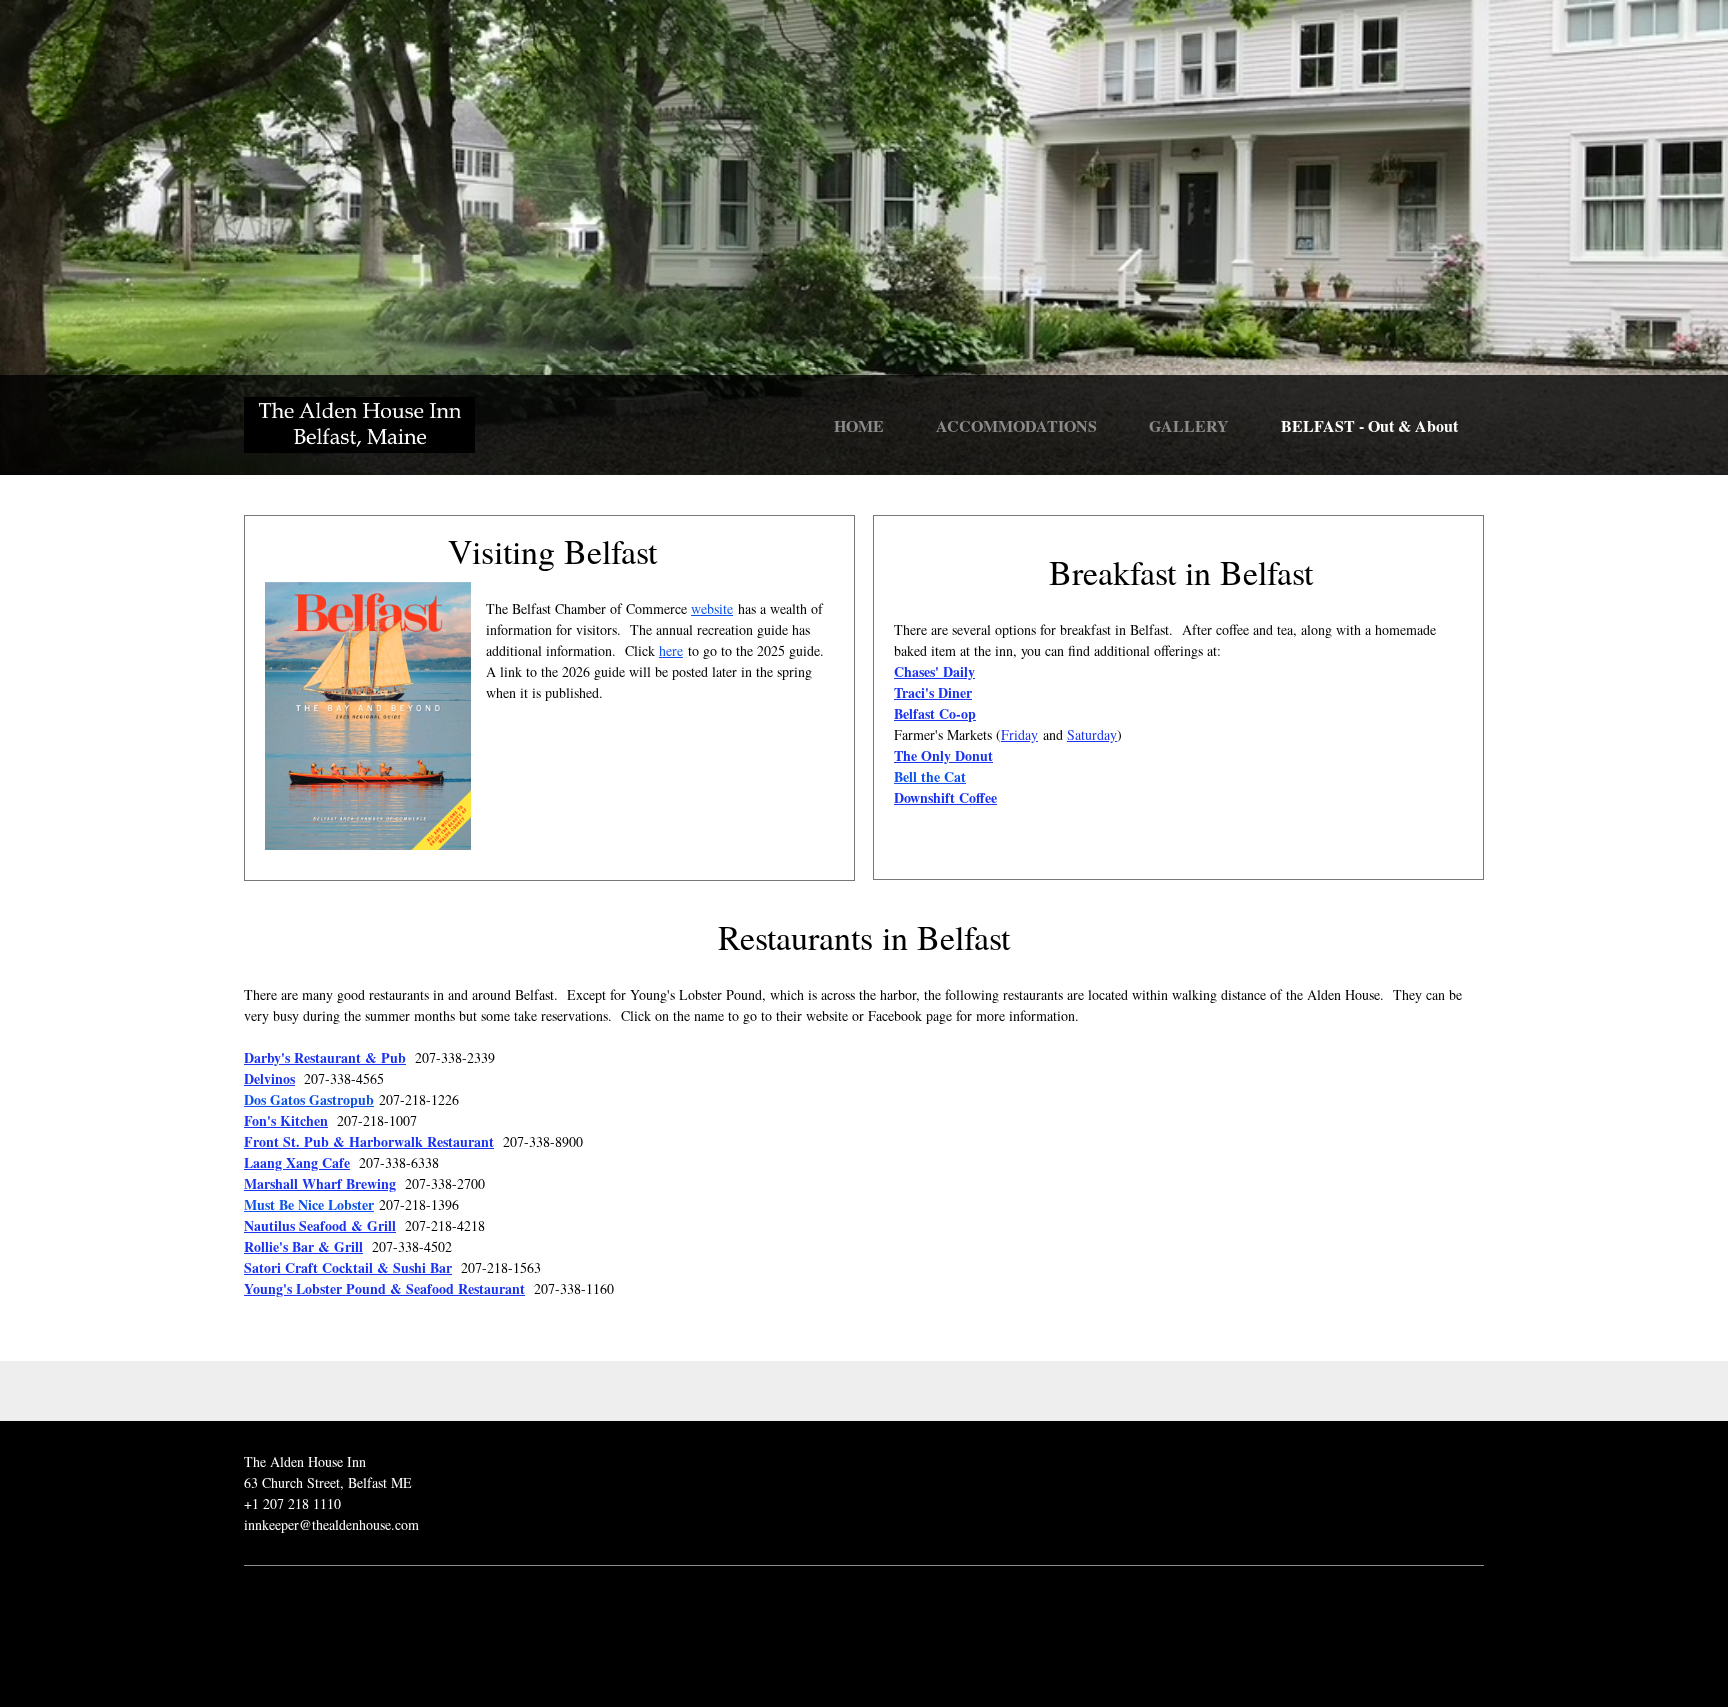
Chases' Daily (934, 671)
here (671, 650)
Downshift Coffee (945, 797)
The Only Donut (943, 755)
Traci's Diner (933, 692)
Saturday (1092, 734)
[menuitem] (859, 429)
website (712, 608)
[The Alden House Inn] (359, 425)
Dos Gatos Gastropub (309, 1099)
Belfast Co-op (935, 713)
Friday (1019, 734)
